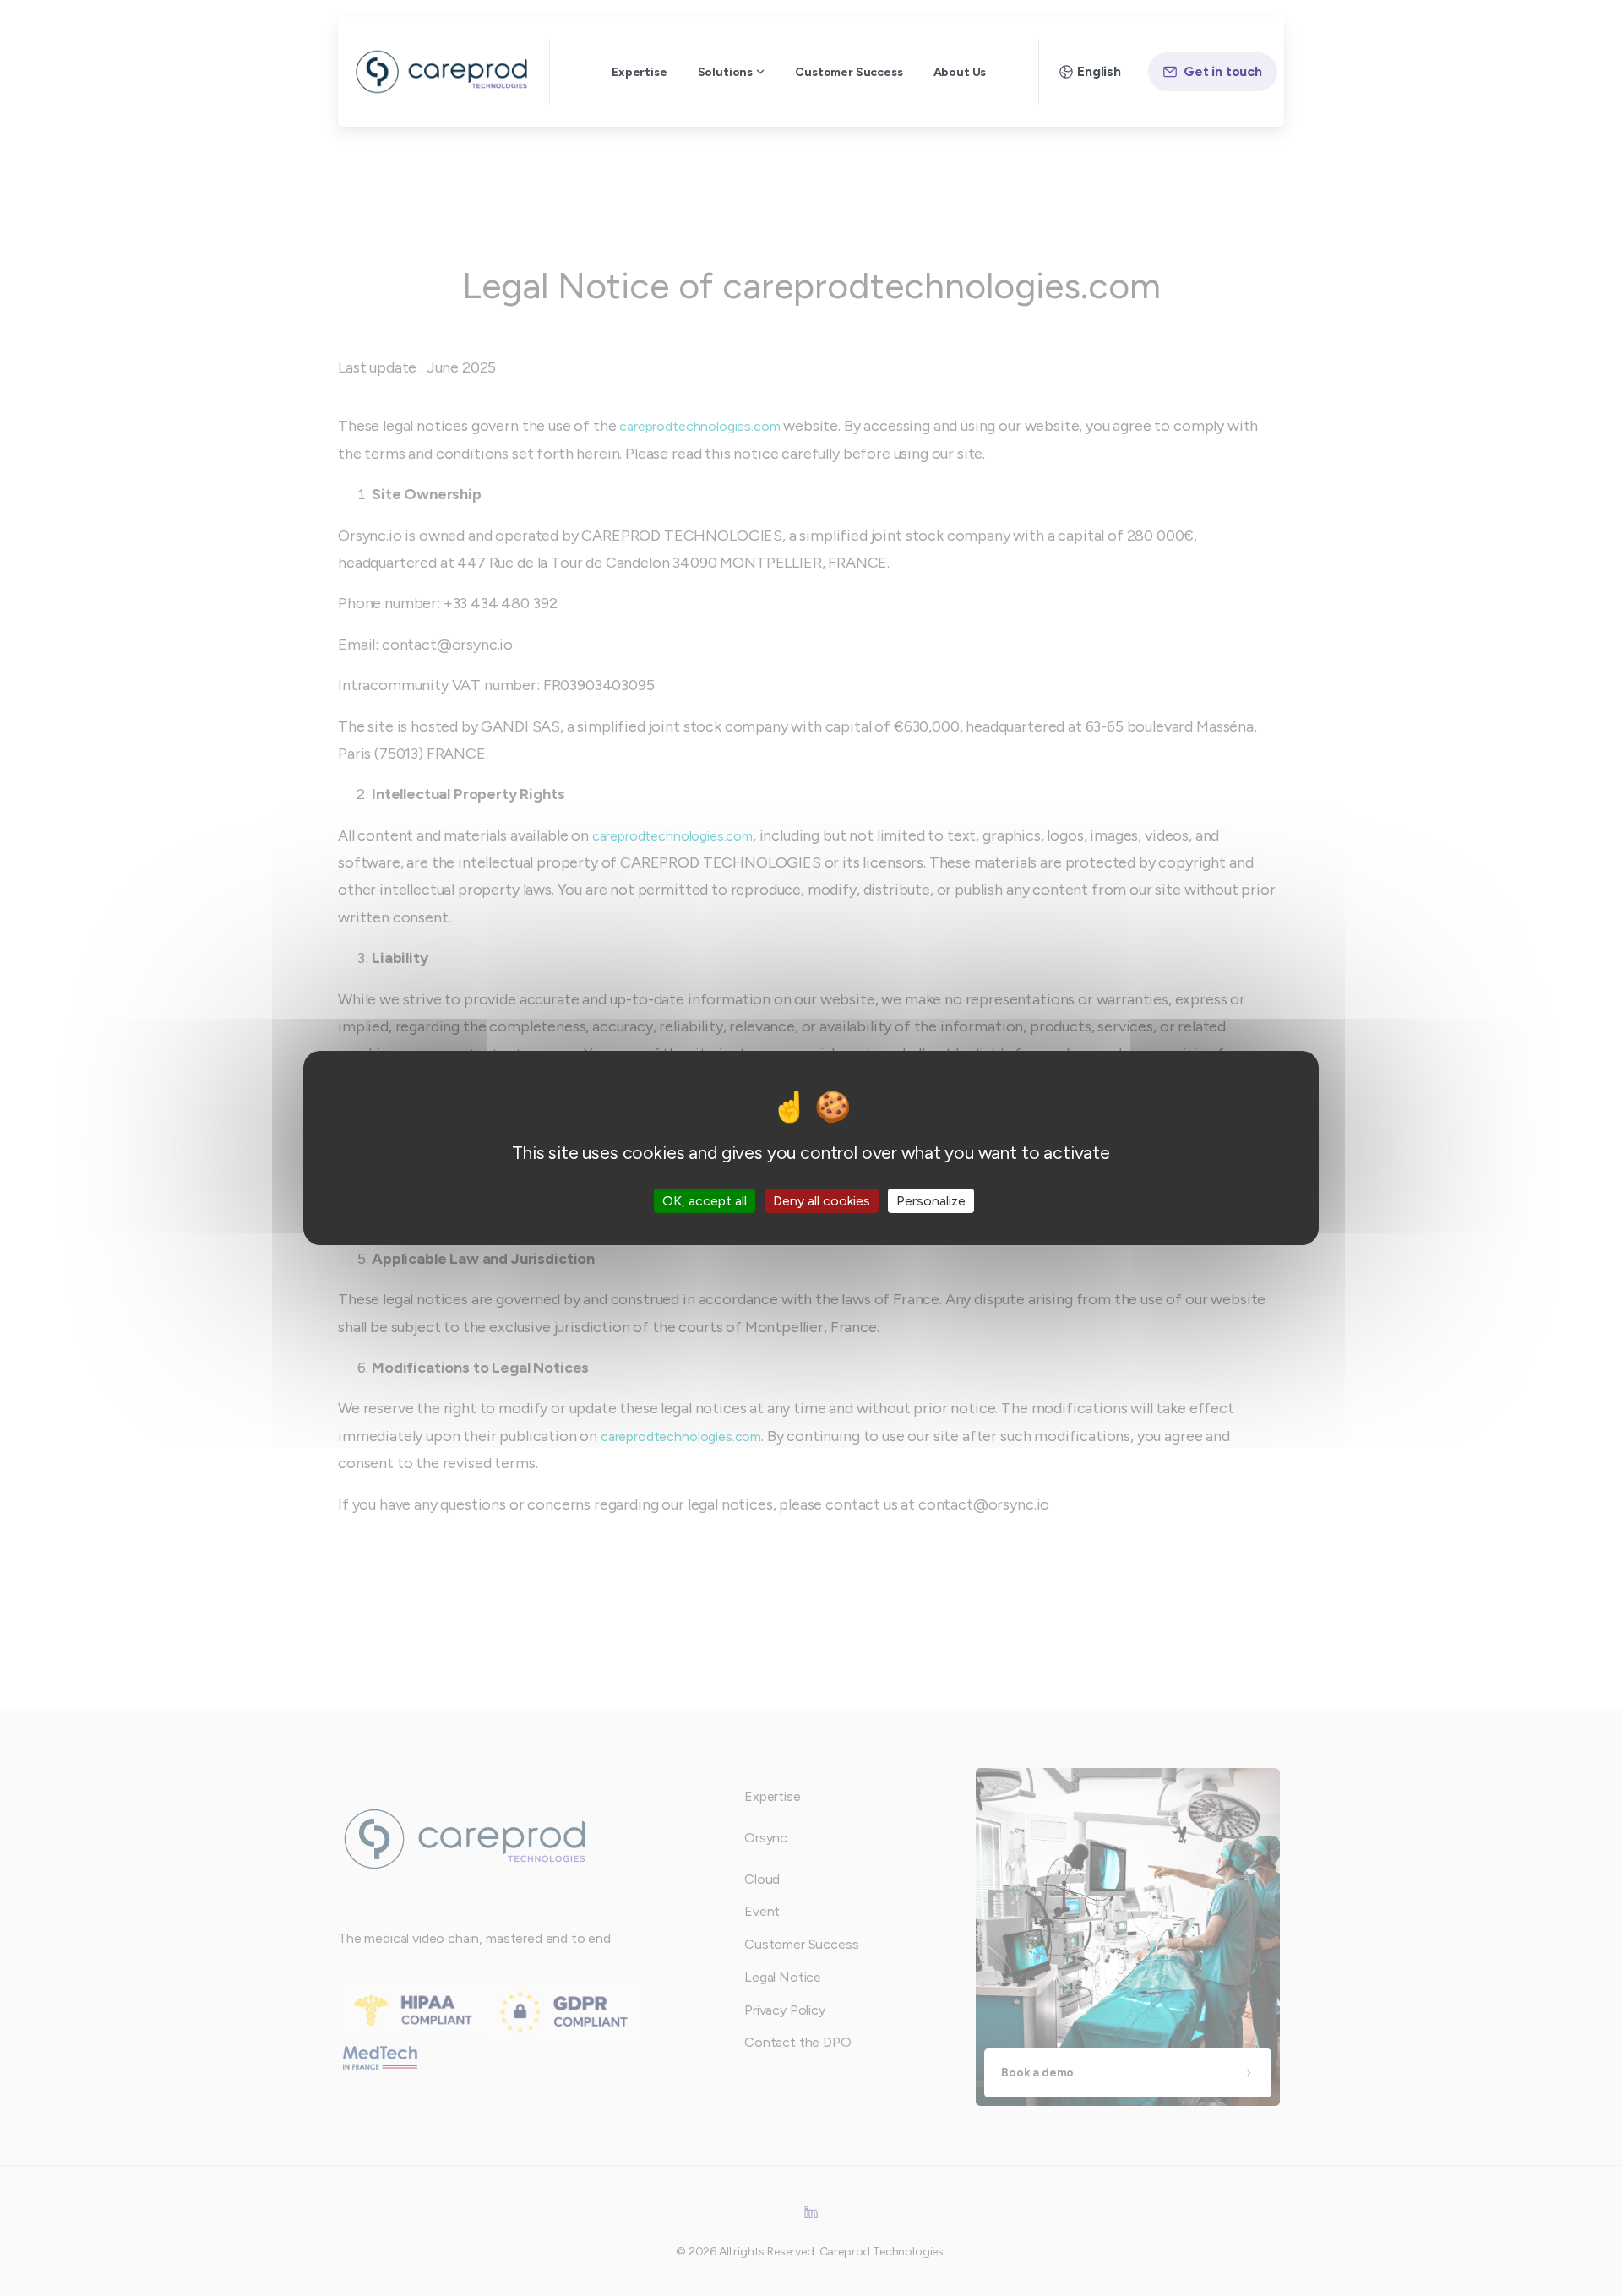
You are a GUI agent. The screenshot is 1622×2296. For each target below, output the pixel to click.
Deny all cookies (822, 1201)
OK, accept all (705, 1201)
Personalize (931, 1201)
